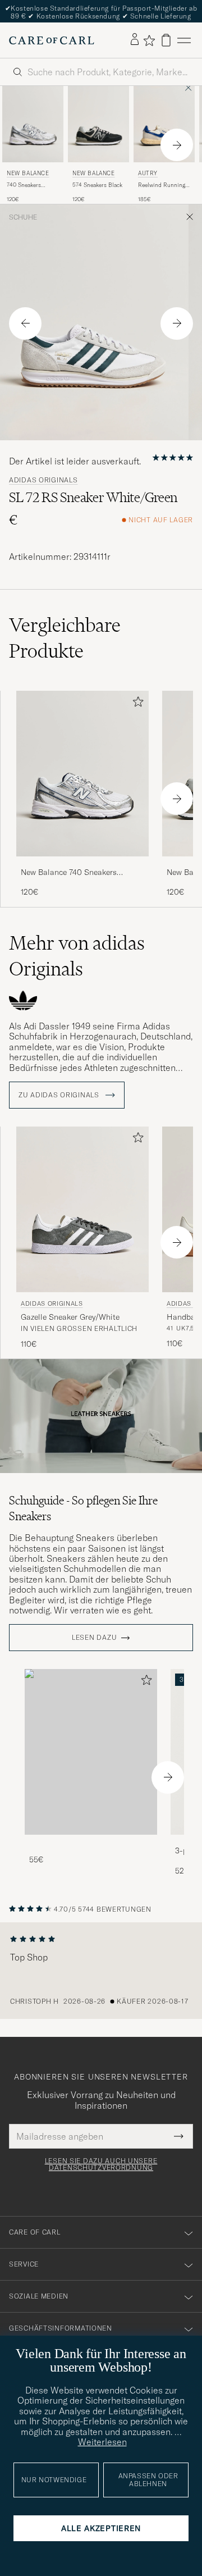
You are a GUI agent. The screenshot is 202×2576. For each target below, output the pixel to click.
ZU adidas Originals (60, 1095)
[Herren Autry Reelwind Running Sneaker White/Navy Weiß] (164, 124)
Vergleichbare (65, 638)
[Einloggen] (135, 40)
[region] (101, 1971)
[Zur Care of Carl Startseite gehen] (52, 40)
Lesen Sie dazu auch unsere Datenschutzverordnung (101, 2164)
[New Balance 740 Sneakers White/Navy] (82, 864)
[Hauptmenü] (184, 40)
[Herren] (91, 1752)
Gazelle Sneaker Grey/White (70, 1317)
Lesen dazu (94, 1638)
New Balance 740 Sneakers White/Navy (69, 873)
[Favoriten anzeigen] (149, 40)
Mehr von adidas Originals (77, 956)
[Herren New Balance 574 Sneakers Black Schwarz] (98, 124)
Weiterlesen (102, 2442)
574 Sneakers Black (97, 185)
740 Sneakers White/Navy (24, 185)
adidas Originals (43, 480)
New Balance (28, 173)
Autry (148, 173)
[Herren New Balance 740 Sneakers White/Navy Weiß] (33, 124)
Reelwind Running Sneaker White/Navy (164, 185)
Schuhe (23, 217)
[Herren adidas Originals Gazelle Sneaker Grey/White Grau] (82, 1209)
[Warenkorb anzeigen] (166, 40)
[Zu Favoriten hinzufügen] (136, 704)
